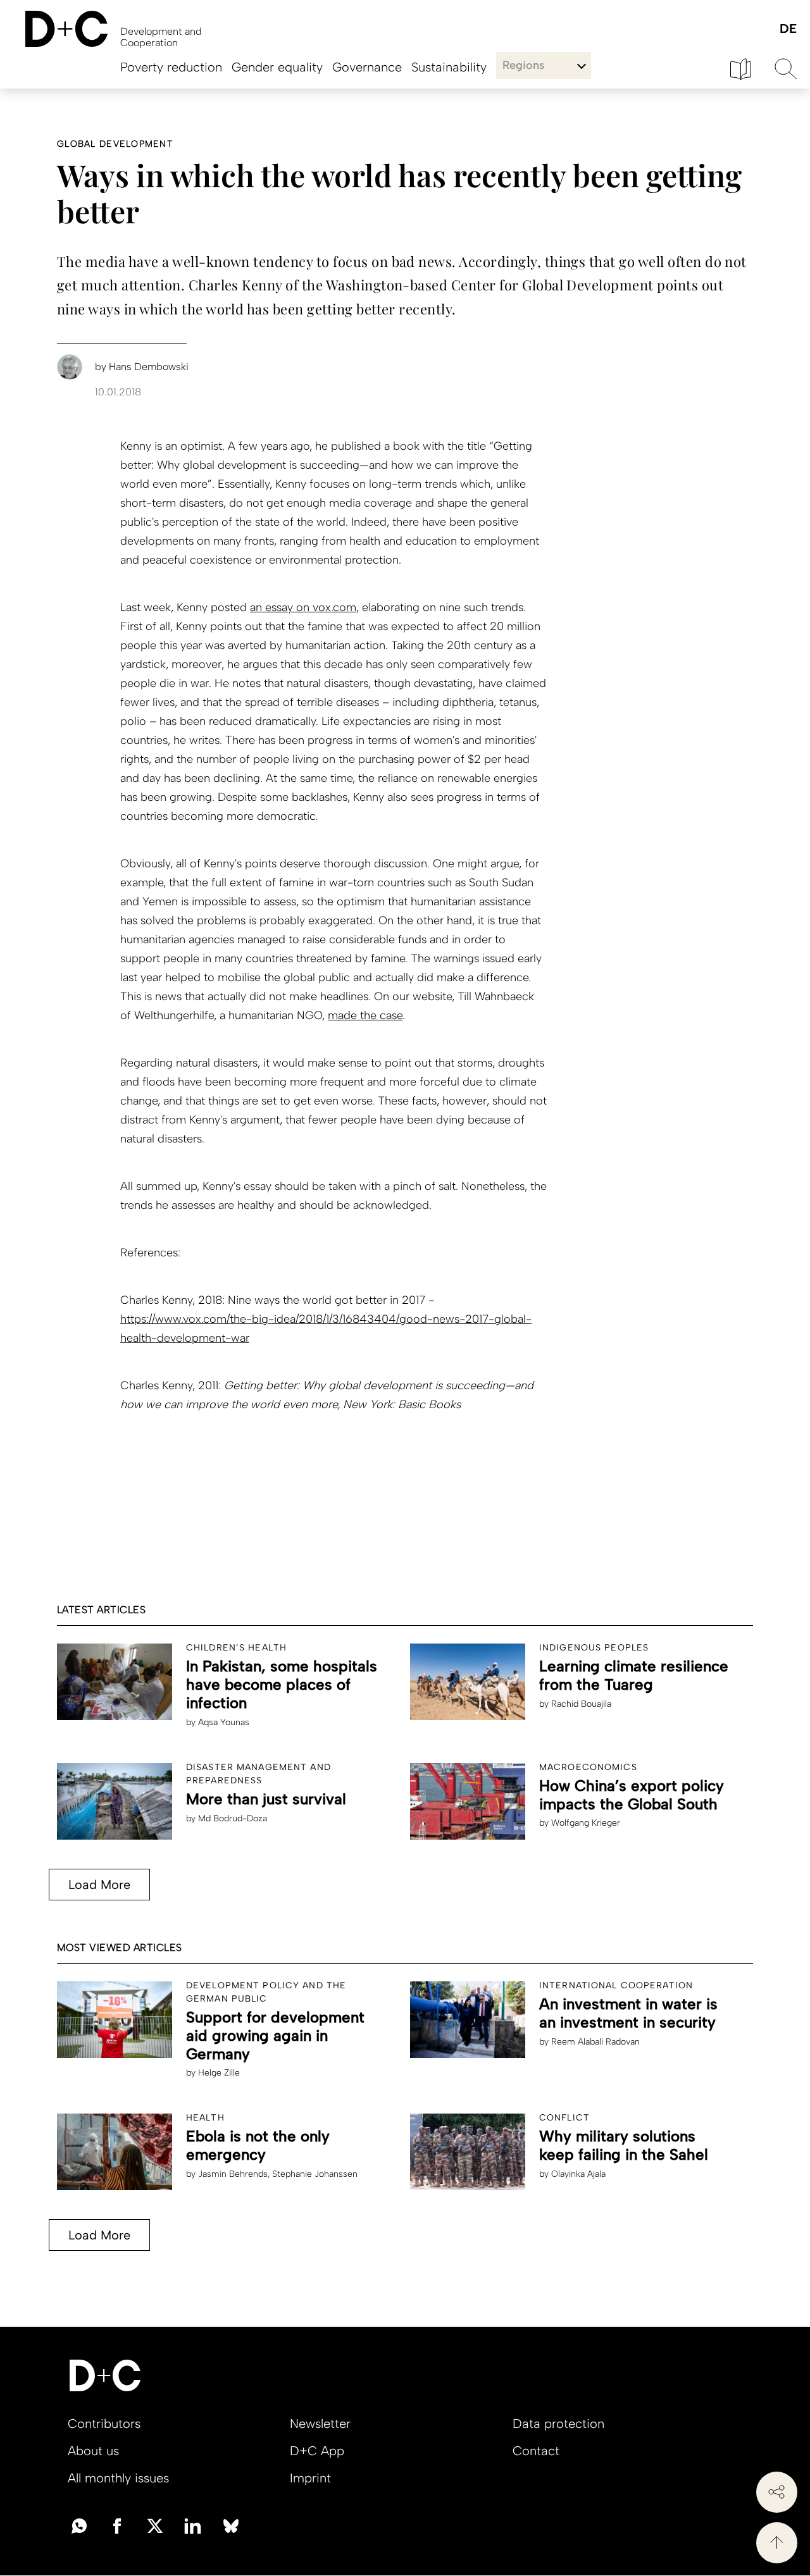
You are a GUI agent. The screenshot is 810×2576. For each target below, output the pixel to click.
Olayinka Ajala (578, 2174)
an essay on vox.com (303, 607)
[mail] (79, 2525)
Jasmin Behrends (233, 2174)
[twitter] (155, 2525)
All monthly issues (118, 2478)
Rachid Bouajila (581, 1704)
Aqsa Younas (224, 1722)
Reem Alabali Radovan (595, 2042)
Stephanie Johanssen (315, 2174)
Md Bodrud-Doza (233, 1818)
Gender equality (277, 67)
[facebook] (117, 2525)
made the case (365, 1015)
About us (93, 2451)
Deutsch (788, 29)
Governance (367, 67)
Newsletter (320, 2424)
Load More (99, 1885)
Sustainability (449, 67)
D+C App (317, 2451)
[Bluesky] (231, 2525)
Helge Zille (219, 2073)
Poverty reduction (171, 67)
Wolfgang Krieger (586, 1823)
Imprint (310, 2478)
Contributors (104, 2424)
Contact (536, 2451)
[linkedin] (193, 2525)
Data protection (558, 2424)
